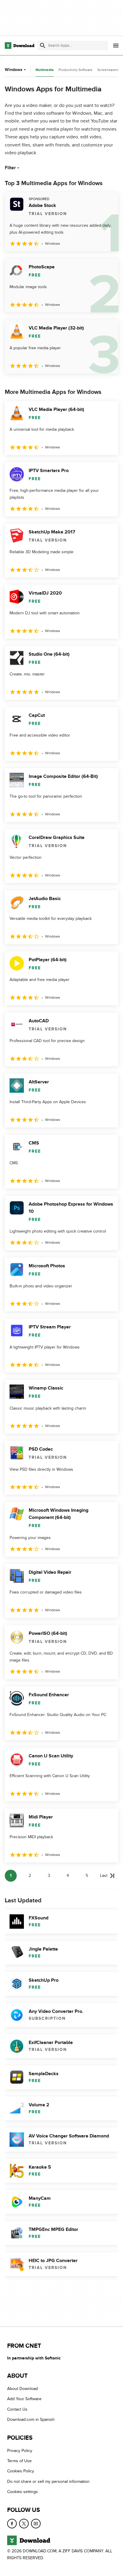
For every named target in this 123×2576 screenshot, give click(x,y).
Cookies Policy (21, 2471)
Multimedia (45, 70)
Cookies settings (23, 2492)
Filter (10, 168)
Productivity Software (76, 70)
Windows (14, 70)
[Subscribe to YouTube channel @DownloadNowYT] (36, 2524)
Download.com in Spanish (31, 2419)
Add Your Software (24, 2399)
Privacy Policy (20, 2451)
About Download (23, 2389)
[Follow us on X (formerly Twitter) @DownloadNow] (24, 2524)
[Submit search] (43, 46)
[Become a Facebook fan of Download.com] (12, 2524)
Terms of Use (19, 2461)
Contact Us (17, 2409)
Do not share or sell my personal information (48, 2481)
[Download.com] (20, 46)
